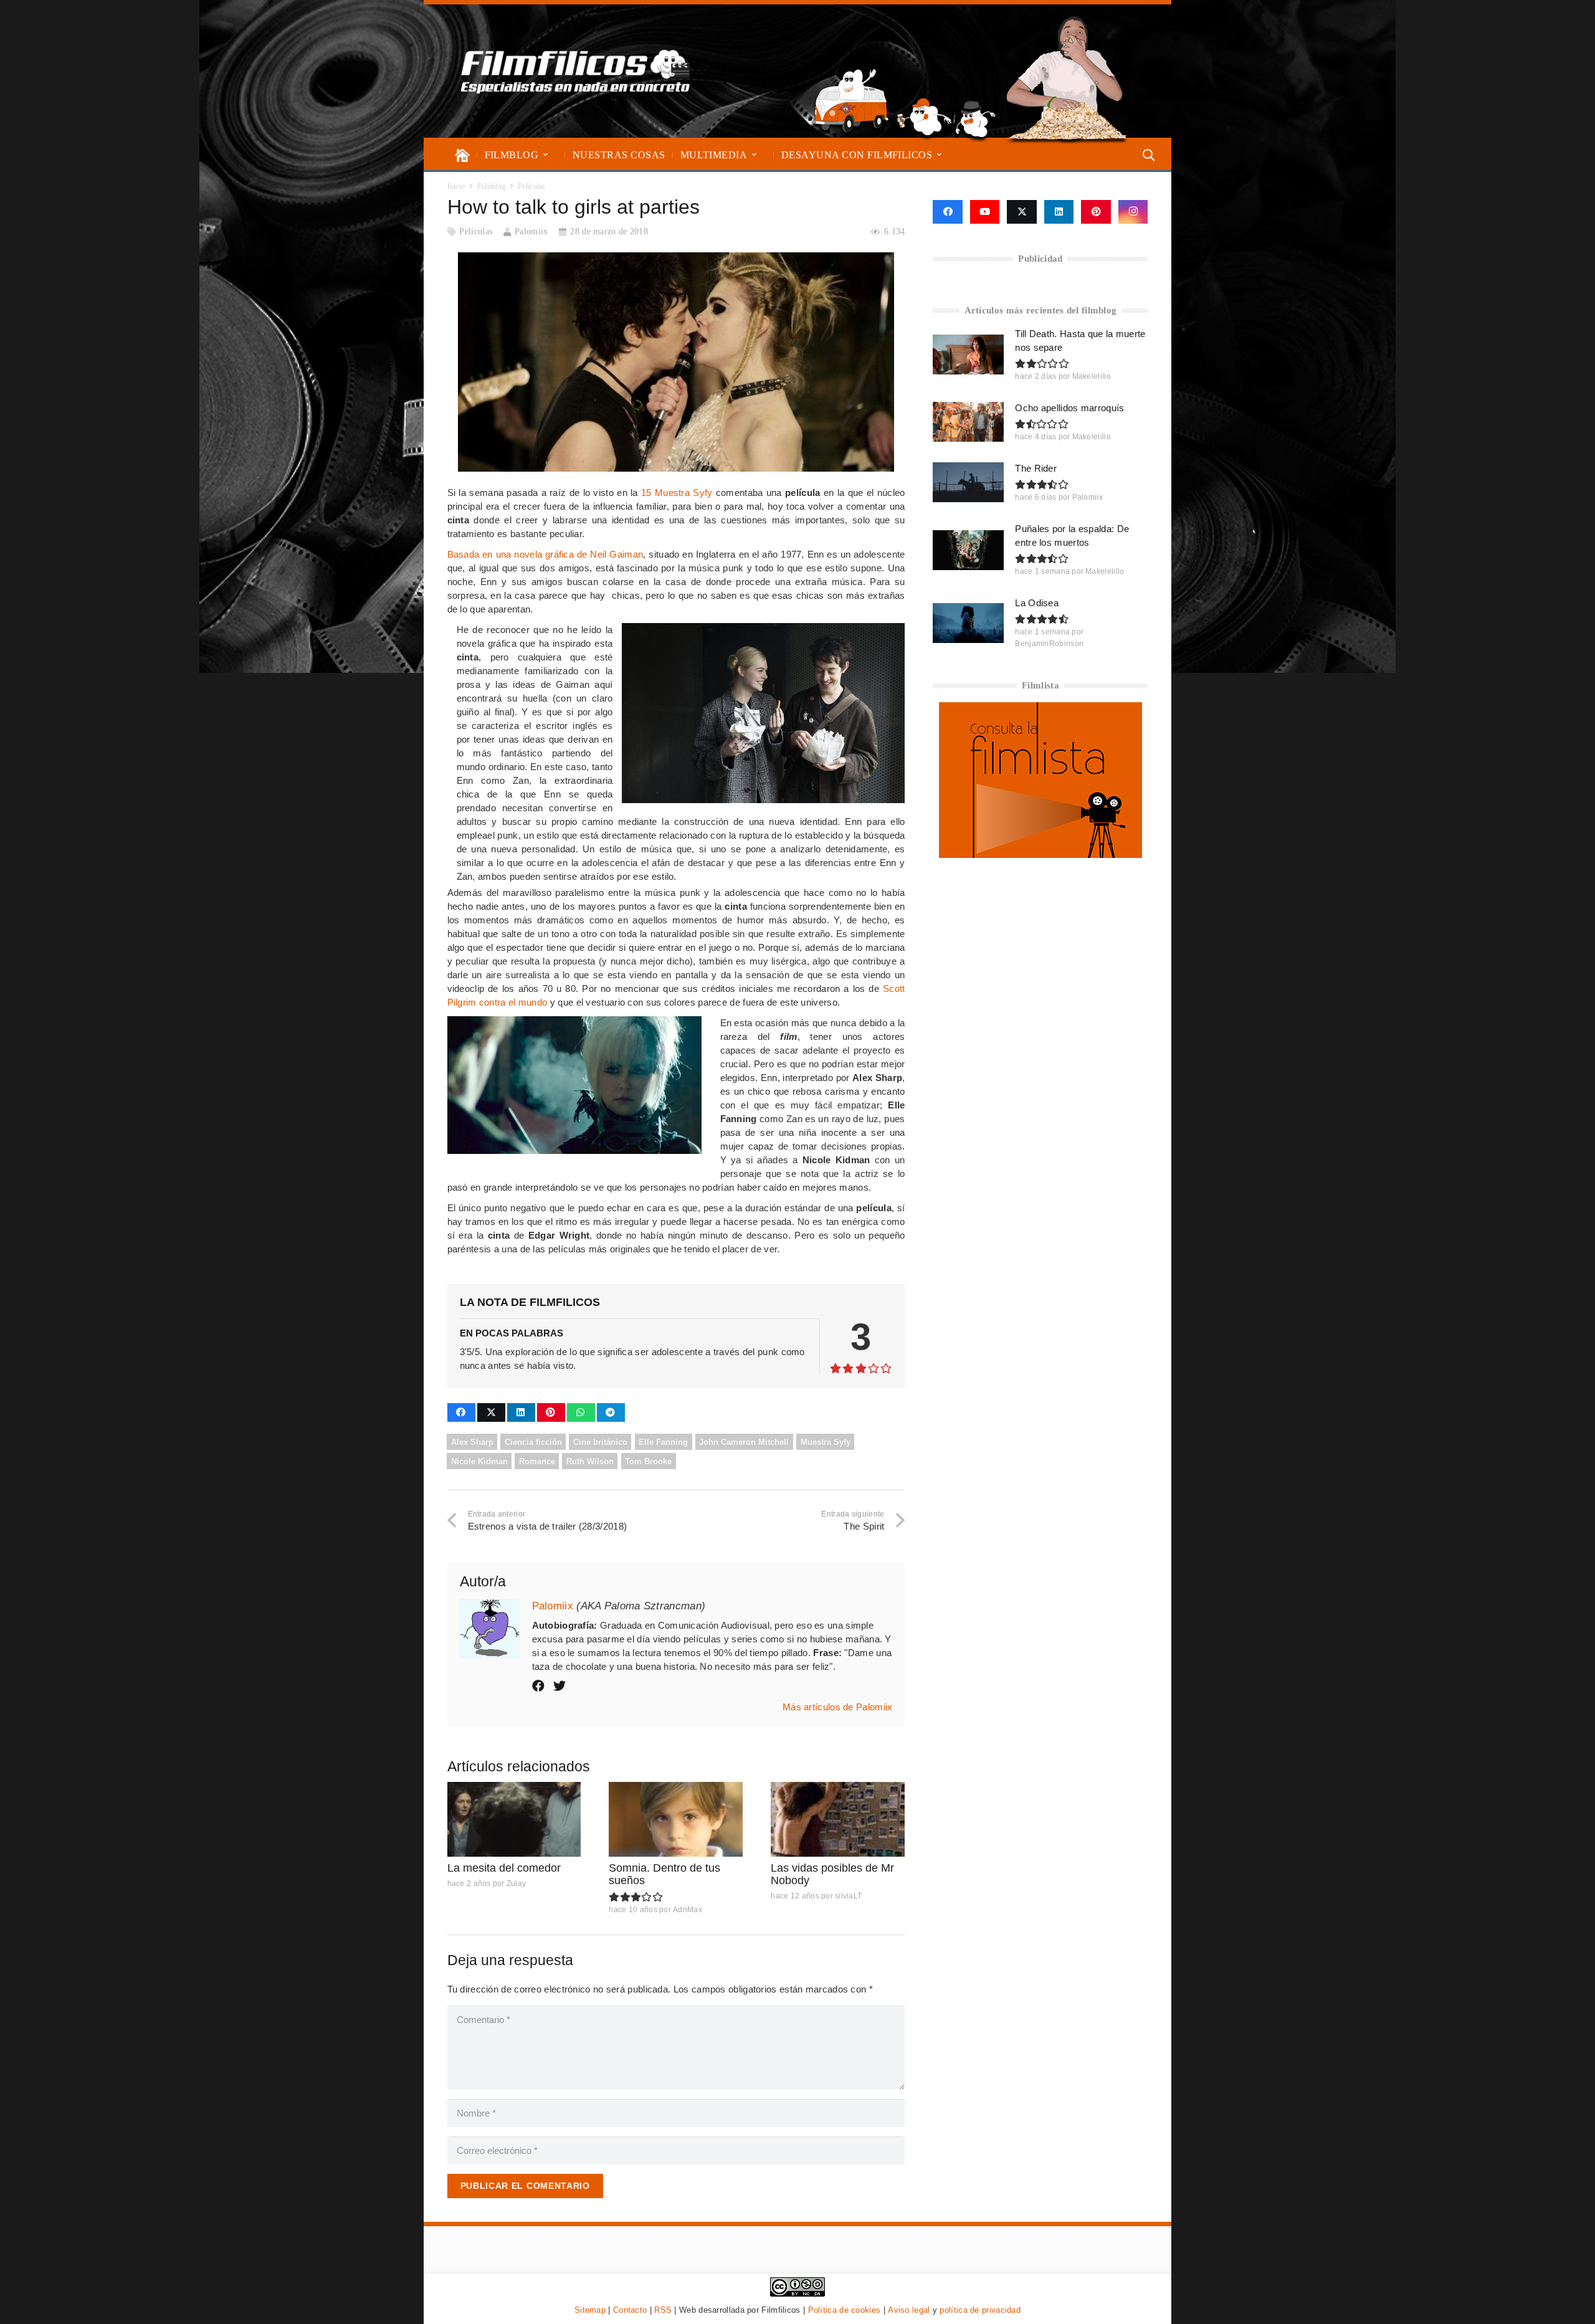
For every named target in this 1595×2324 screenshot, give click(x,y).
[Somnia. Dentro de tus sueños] (676, 1820)
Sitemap (590, 2310)
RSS (663, 2310)
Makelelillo (1092, 376)
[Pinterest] (1096, 212)
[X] (1022, 212)
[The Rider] (968, 482)
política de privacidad (980, 2310)
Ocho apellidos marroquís (1069, 408)
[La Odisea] (968, 623)
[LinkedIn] (1059, 212)
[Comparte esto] (461, 1412)
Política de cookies (845, 2310)
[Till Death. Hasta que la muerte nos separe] (968, 355)
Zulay (517, 1883)
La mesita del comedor (504, 1868)
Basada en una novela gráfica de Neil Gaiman (545, 554)
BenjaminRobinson (1049, 644)
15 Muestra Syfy (677, 493)
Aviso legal (909, 2310)
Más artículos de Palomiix (838, 1707)
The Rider (1036, 468)
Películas (476, 231)
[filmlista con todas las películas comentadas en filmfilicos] (1040, 855)
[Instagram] (1133, 212)
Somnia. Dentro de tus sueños (664, 1874)
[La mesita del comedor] (514, 1820)
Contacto (630, 2310)
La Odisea (1037, 603)
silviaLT (848, 1896)
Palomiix (531, 231)
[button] (545, 155)
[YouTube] (985, 212)
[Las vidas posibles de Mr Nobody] (838, 1820)
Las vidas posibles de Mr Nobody (832, 1874)
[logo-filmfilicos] (576, 71)
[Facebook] (947, 212)
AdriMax (688, 1910)
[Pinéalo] (551, 1412)
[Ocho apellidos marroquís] (968, 422)
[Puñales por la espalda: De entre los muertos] (968, 550)
